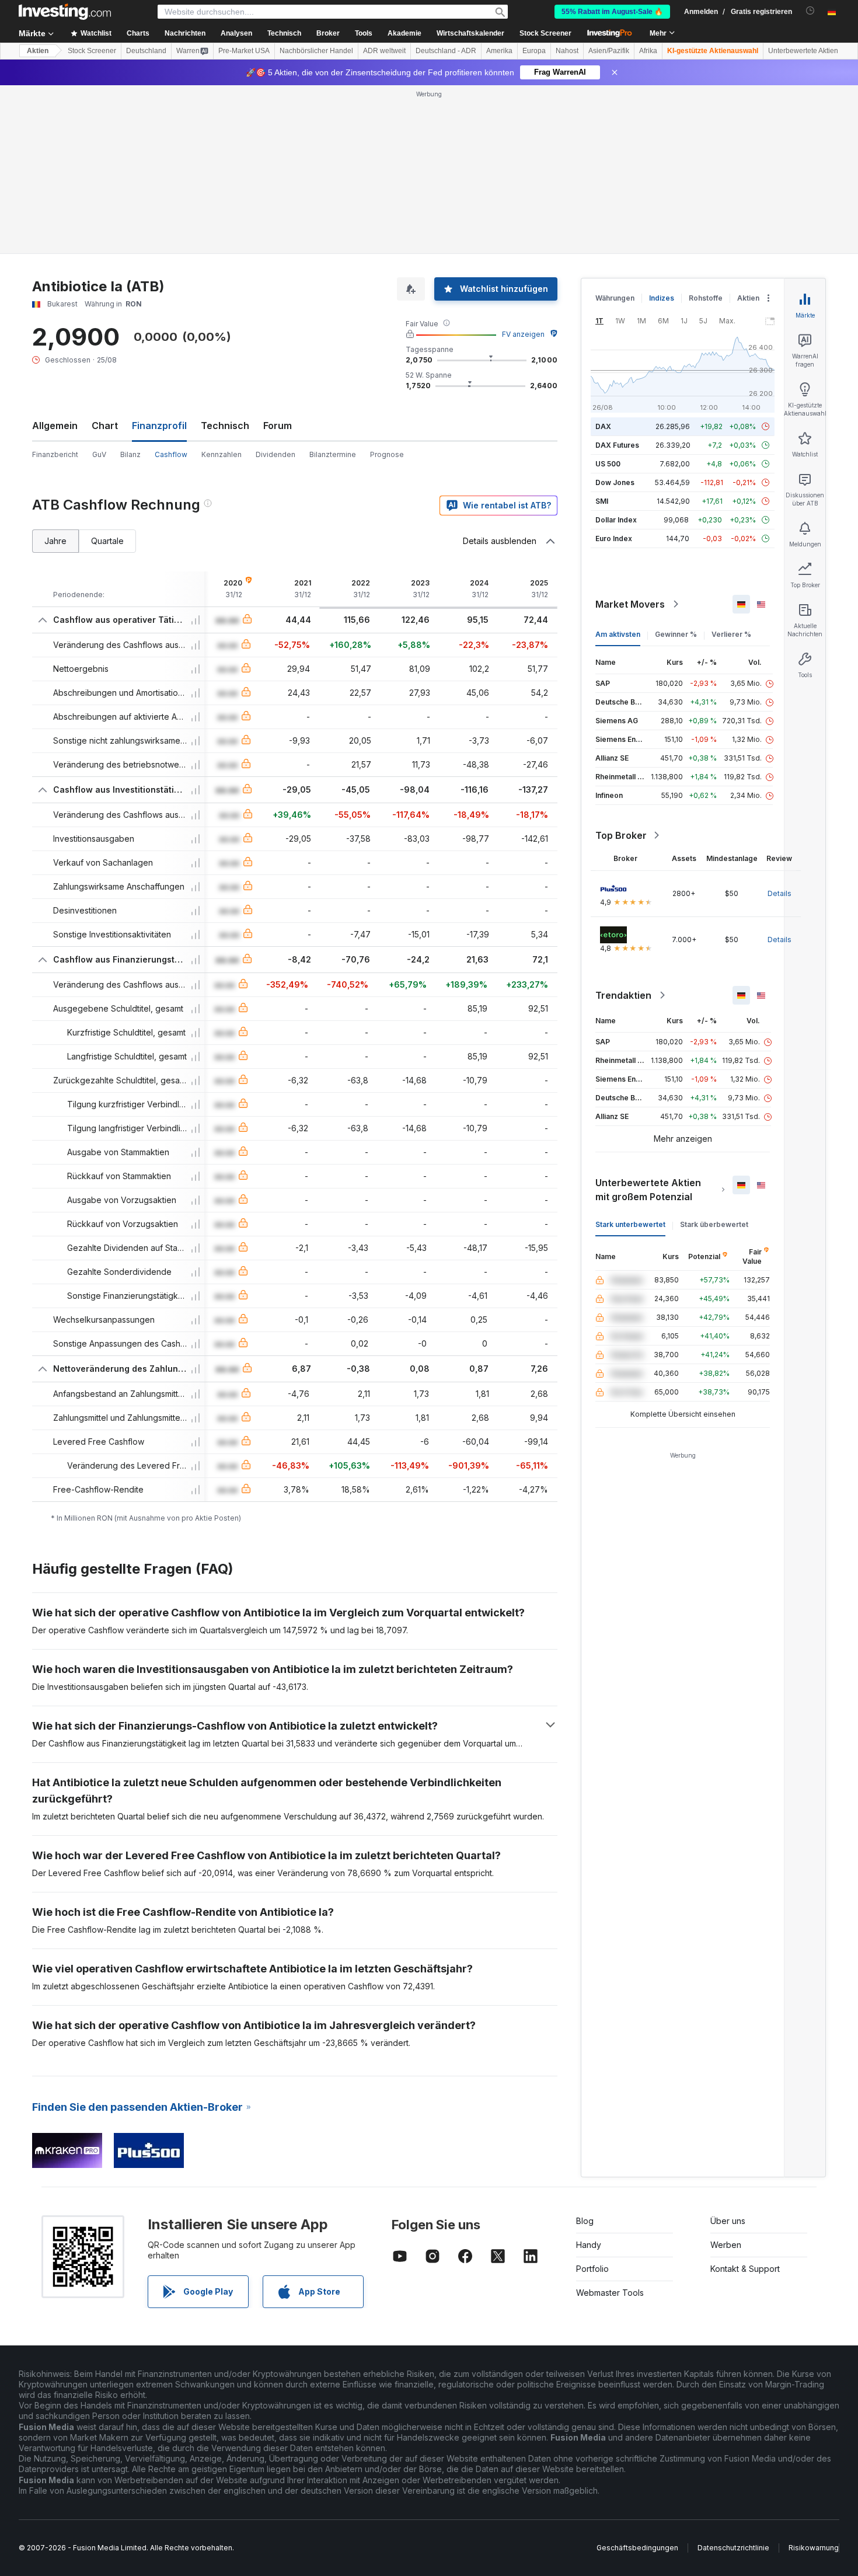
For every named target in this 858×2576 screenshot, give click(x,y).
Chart (105, 426)
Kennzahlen (222, 454)
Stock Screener (545, 33)
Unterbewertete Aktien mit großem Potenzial (648, 1190)
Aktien (38, 51)
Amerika (499, 51)
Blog (585, 2221)
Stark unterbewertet (630, 1224)
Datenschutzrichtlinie (733, 2548)
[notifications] (810, 11)
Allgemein (55, 426)
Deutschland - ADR (446, 51)
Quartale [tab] (107, 541)
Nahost (567, 51)
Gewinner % (676, 634)
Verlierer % (731, 634)
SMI (602, 501)
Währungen (615, 298)
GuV (99, 454)
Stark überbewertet (714, 1224)
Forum (278, 426)
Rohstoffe (706, 298)
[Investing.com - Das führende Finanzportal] (65, 12)
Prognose (387, 454)
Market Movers (630, 604)
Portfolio (592, 2269)
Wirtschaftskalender (470, 33)
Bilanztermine (333, 454)
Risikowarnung (814, 2548)
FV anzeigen (523, 334)
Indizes (662, 298)
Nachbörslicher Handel (316, 51)
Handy (589, 2245)
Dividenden (275, 454)
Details (779, 893)
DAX (603, 426)
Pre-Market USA (244, 51)
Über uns (728, 2221)
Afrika (648, 51)
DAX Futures (617, 445)
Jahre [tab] (55, 541)
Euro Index (614, 538)
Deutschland (146, 51)
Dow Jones (615, 482)
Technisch (225, 426)
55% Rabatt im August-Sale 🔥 (612, 12)
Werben (726, 2245)
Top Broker (621, 835)
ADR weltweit (384, 51)
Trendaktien (623, 995)
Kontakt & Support (745, 2269)
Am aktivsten (618, 634)
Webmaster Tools (610, 2293)
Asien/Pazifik (609, 51)
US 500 (608, 464)
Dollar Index (616, 520)
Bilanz (130, 454)
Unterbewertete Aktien (803, 51)
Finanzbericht (55, 454)
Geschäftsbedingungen (637, 2548)
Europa (534, 51)
